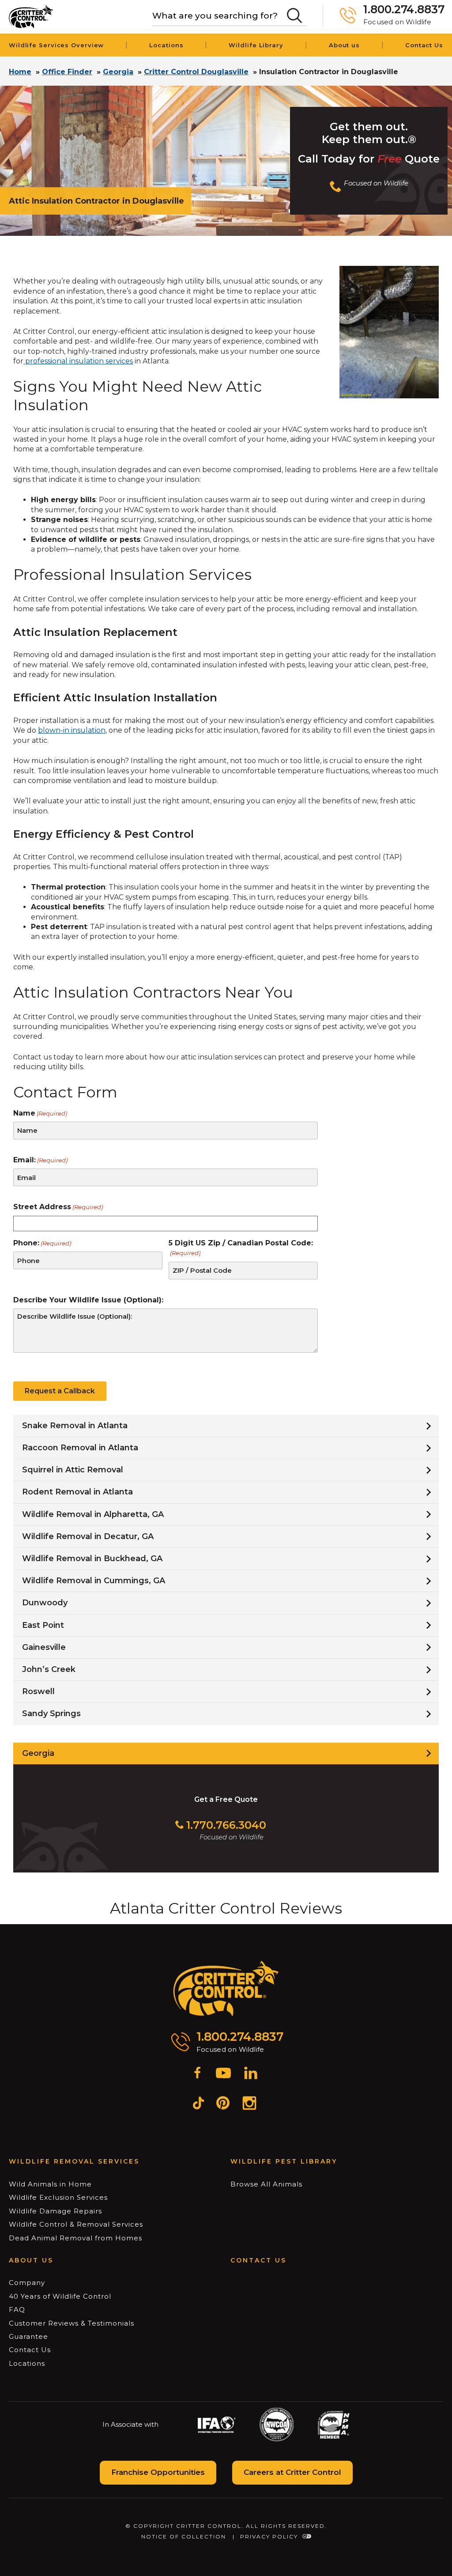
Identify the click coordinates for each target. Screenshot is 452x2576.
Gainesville (44, 1647)
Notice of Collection (184, 2536)
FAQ (17, 2309)
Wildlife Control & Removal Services (76, 2224)
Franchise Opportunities (158, 2472)
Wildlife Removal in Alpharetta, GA (93, 1514)
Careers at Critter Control (292, 2472)
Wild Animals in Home (50, 2184)
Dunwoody (45, 1603)
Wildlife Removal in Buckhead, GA (92, 1558)
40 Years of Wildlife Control (60, 2296)
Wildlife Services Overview (56, 45)
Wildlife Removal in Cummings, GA (94, 1581)
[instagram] (249, 2104)
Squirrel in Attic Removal (73, 1470)
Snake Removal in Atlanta (75, 1426)
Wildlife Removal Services (74, 2161)
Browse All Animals (266, 2184)
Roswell (38, 1691)
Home (20, 72)
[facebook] (197, 2074)
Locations (166, 45)
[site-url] (226, 1989)
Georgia (118, 72)
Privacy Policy (269, 2536)
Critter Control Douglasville (196, 72)
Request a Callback (60, 1391)
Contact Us (424, 45)
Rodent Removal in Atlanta (77, 1492)
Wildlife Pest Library (284, 2161)
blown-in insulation (72, 730)
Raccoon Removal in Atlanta (80, 1448)
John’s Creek (49, 1669)
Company (27, 2283)
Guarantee (28, 2336)
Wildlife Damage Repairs (55, 2211)
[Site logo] (31, 17)
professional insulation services (78, 361)
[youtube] (223, 2074)
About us (344, 45)
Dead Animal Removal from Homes (75, 2238)
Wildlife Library (256, 45)
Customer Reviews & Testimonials (72, 2323)
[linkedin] (251, 2074)
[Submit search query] (294, 15)
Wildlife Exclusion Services (58, 2197)
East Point (43, 1625)
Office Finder (67, 72)
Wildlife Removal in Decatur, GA (88, 1536)
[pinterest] (223, 2104)
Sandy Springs (51, 1714)
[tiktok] (198, 2104)
